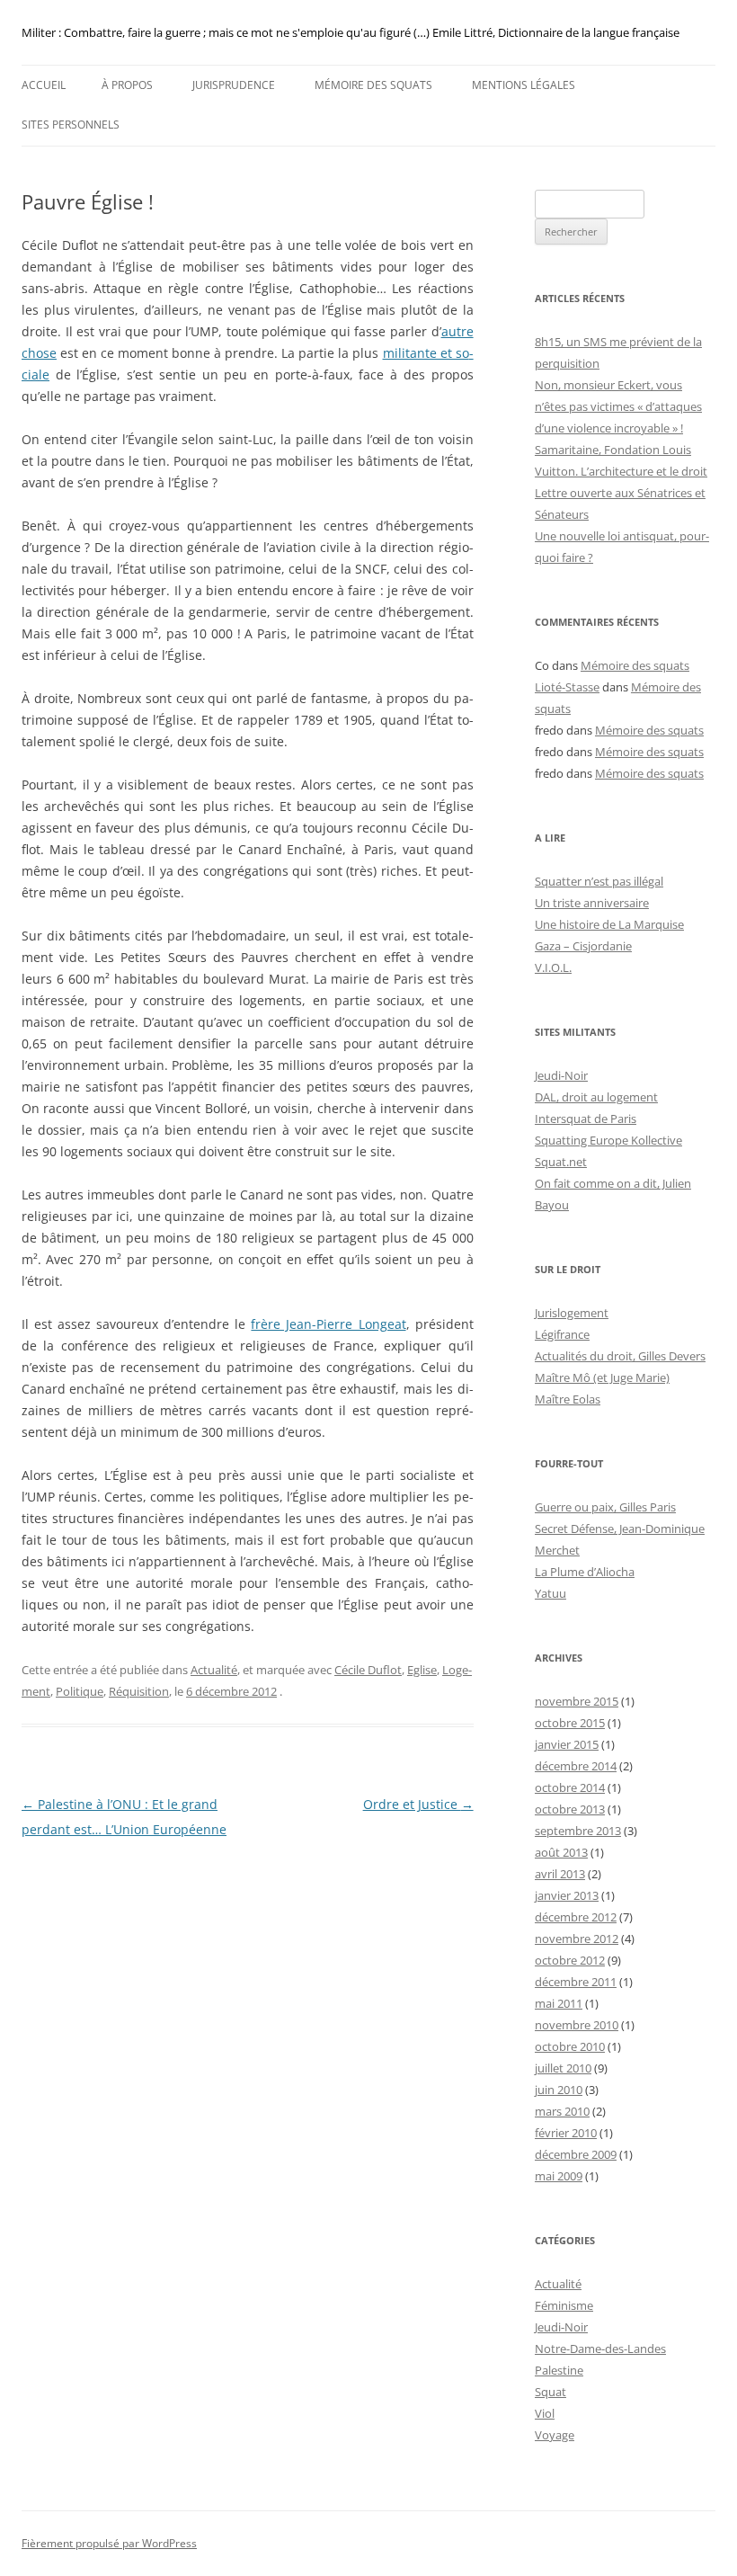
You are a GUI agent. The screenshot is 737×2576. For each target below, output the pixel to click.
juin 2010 (559, 2090)
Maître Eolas (568, 1399)
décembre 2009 (576, 2154)
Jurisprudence (234, 85)
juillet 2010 (563, 2068)
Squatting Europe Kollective (608, 1140)
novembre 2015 (577, 1701)
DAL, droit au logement (596, 1097)
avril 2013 (560, 1874)
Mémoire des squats (373, 85)
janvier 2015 (567, 1744)
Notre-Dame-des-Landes (600, 2349)
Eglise (422, 1670)
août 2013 (561, 1852)
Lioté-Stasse (567, 687)
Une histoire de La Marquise (609, 924)
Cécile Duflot (368, 1670)
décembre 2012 (576, 1917)
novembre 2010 (577, 2025)
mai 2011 (559, 2003)
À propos (127, 85)
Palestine (559, 2370)
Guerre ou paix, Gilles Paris (605, 1507)
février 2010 (566, 2133)
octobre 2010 (570, 2046)
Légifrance (562, 1334)
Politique (80, 1691)
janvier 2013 (567, 1895)
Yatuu (551, 1593)
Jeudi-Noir (561, 1075)
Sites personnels (71, 125)
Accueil (44, 85)
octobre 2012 (570, 1960)
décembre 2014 (576, 1766)
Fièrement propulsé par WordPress (109, 2543)
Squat (551, 2392)
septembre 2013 (578, 1831)
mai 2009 (559, 2176)
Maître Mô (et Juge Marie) (602, 1377)
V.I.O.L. (553, 967)
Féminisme (564, 2305)
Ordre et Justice (418, 1804)
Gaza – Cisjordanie (583, 946)
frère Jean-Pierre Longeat (328, 1324)
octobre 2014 (570, 1787)
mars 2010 (562, 2111)
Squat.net (561, 1162)
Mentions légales (524, 85)
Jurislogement (572, 1313)
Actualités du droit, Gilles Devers (620, 1356)
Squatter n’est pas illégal (599, 881)
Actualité (214, 1670)
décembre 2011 (576, 1982)
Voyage (555, 2435)
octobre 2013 (570, 1809)
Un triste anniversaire (592, 903)
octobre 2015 (570, 1723)
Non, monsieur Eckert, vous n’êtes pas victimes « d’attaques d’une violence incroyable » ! (618, 406)
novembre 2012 (577, 1939)
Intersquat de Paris (586, 1119)
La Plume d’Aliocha (585, 1572)
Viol (545, 2413)
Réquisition (139, 1691)
